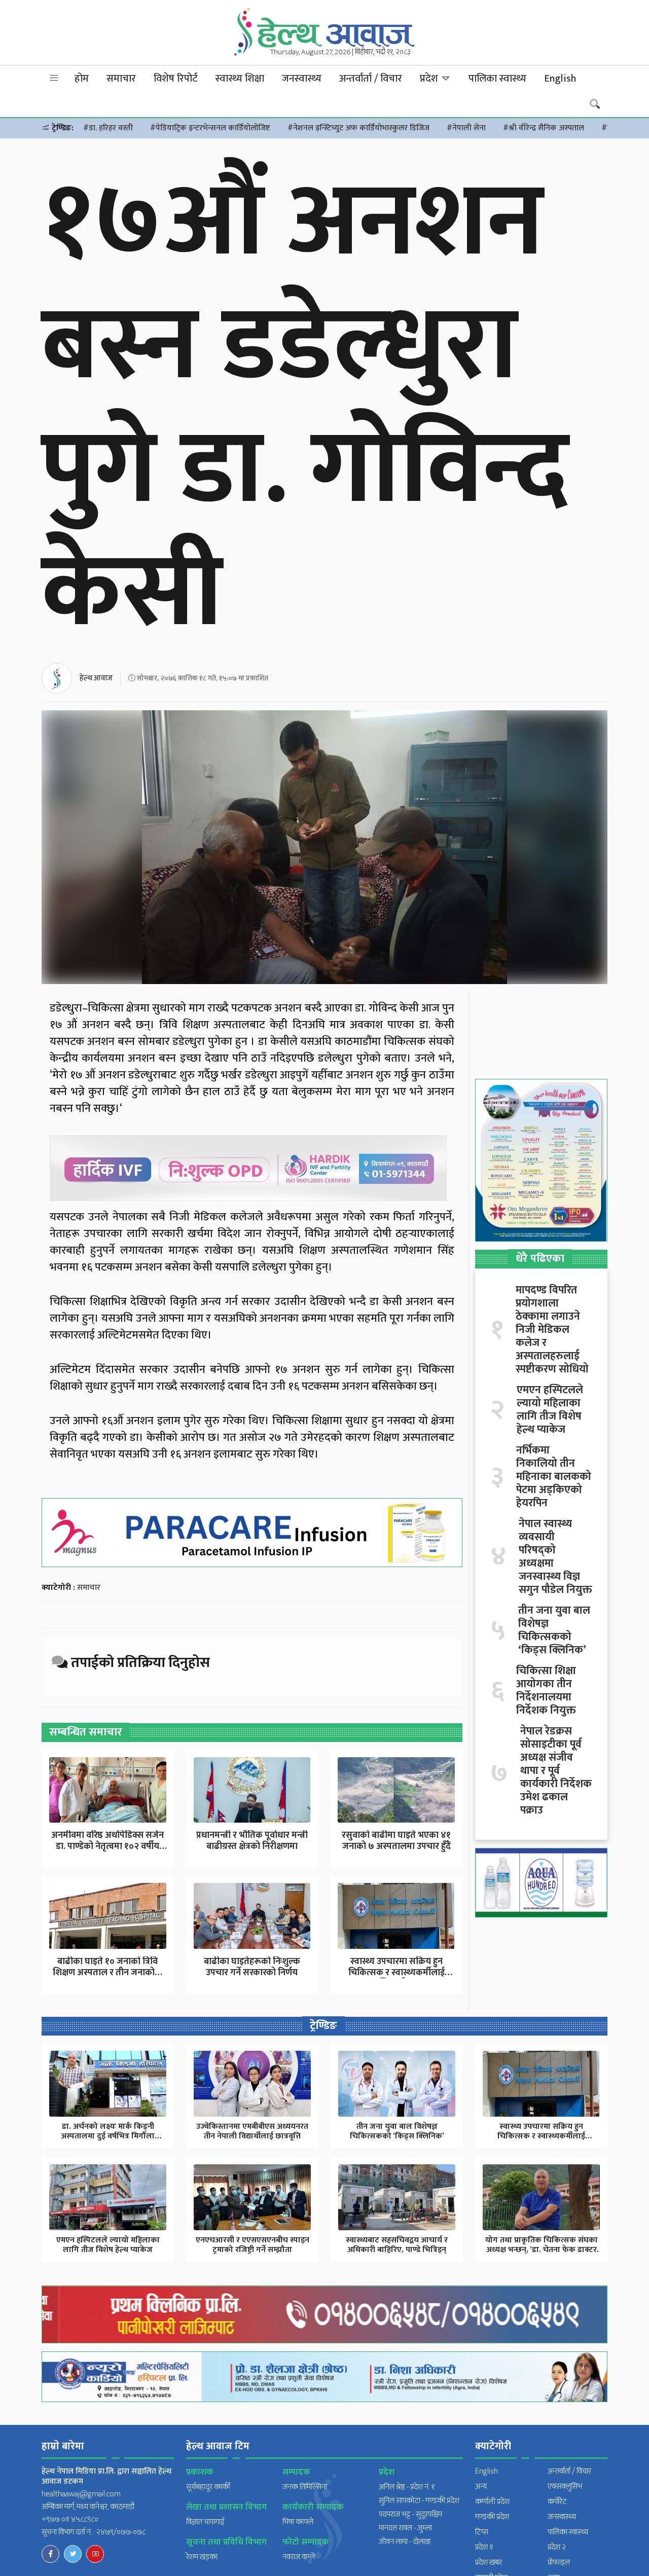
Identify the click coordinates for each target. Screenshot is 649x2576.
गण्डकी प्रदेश (492, 2517)
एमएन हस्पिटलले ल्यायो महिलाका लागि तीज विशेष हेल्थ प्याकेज (550, 1410)
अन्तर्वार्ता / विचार (371, 79)
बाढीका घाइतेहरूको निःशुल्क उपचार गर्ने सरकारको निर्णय (252, 1967)
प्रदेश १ (484, 2547)
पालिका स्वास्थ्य (497, 79)
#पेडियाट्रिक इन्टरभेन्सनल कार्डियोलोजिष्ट (210, 128)
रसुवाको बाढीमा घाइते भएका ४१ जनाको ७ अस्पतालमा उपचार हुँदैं (396, 1841)
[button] (54, 78)
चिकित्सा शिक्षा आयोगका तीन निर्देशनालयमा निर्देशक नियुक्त (546, 1691)
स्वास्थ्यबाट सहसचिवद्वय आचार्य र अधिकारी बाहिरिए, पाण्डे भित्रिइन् (397, 2245)
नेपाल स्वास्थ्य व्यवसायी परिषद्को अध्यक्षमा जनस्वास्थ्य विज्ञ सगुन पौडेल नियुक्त (555, 1557)
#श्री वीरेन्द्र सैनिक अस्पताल (544, 128)
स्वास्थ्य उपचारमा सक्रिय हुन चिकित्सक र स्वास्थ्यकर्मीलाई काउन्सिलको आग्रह (396, 1972)
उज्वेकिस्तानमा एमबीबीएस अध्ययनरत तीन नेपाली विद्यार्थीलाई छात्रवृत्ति (252, 2131)
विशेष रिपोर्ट (176, 79)
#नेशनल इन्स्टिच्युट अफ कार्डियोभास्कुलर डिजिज (358, 128)
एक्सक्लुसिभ (565, 2487)
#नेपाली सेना (466, 128)
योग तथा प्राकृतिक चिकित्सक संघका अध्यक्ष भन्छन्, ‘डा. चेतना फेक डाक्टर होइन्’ (542, 2250)
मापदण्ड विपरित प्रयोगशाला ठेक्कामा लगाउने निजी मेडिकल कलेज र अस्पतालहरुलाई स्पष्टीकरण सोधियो (552, 1330)
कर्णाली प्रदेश (492, 2502)
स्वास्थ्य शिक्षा (240, 79)
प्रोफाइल (559, 2563)
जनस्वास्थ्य (302, 79)
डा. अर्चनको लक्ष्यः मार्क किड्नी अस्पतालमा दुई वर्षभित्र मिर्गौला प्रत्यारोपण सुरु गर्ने (108, 2136)
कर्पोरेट (557, 2502)
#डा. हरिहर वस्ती (108, 128)
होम (82, 79)
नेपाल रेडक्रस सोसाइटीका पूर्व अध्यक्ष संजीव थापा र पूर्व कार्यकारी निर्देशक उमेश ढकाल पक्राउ (556, 1771)
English (560, 79)
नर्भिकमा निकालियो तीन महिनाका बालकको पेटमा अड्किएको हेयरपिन (554, 1477)
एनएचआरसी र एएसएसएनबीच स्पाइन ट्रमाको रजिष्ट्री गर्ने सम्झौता (253, 2245)
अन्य (481, 2487)
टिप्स (482, 2532)
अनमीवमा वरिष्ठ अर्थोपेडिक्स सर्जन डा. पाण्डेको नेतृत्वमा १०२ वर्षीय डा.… (107, 1846)
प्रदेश (430, 79)
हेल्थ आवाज (96, 678)
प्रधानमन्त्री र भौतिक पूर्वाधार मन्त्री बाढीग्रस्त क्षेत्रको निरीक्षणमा (252, 1841)
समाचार (121, 79)
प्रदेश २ (557, 2547)
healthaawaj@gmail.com (81, 2494)
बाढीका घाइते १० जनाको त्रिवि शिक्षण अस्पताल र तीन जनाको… (107, 1967)
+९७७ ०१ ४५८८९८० (70, 2519)
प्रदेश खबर (489, 2563)
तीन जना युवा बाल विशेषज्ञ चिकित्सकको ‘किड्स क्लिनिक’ (554, 1630)
